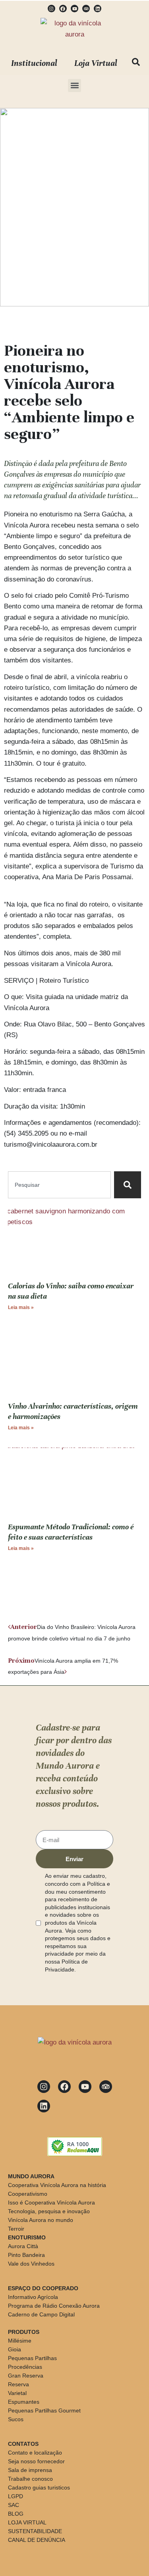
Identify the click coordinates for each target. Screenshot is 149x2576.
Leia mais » (21, 1307)
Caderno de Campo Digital (41, 2314)
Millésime (20, 2341)
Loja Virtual (96, 63)
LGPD (15, 2496)
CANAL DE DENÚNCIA (37, 2540)
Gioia (15, 2349)
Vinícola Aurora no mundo (41, 2220)
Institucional (34, 63)
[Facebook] (63, 9)
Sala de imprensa (30, 2470)
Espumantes (24, 2402)
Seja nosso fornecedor (36, 2461)
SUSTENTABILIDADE (35, 2531)
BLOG (16, 2514)
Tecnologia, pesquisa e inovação (49, 2211)
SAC (14, 2505)
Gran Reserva (26, 2376)
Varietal (17, 2393)
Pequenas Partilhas (32, 2358)
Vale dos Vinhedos (31, 2264)
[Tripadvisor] (86, 9)
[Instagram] (51, 9)
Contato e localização (35, 2453)
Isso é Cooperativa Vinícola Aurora (51, 2202)
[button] (74, 86)
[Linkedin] (98, 9)
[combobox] (59, 1185)
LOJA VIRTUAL (27, 2522)
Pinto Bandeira (26, 2255)
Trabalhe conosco (30, 2479)
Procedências (25, 2367)
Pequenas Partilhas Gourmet (44, 2410)
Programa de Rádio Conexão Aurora (54, 2306)
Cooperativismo (28, 2194)
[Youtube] (74, 9)
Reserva (18, 2384)
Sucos (16, 2419)
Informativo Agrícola (33, 2297)
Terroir (16, 2229)
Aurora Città (23, 2246)
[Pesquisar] (128, 1185)
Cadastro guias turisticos (39, 2487)
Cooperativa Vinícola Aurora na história (57, 2185)
